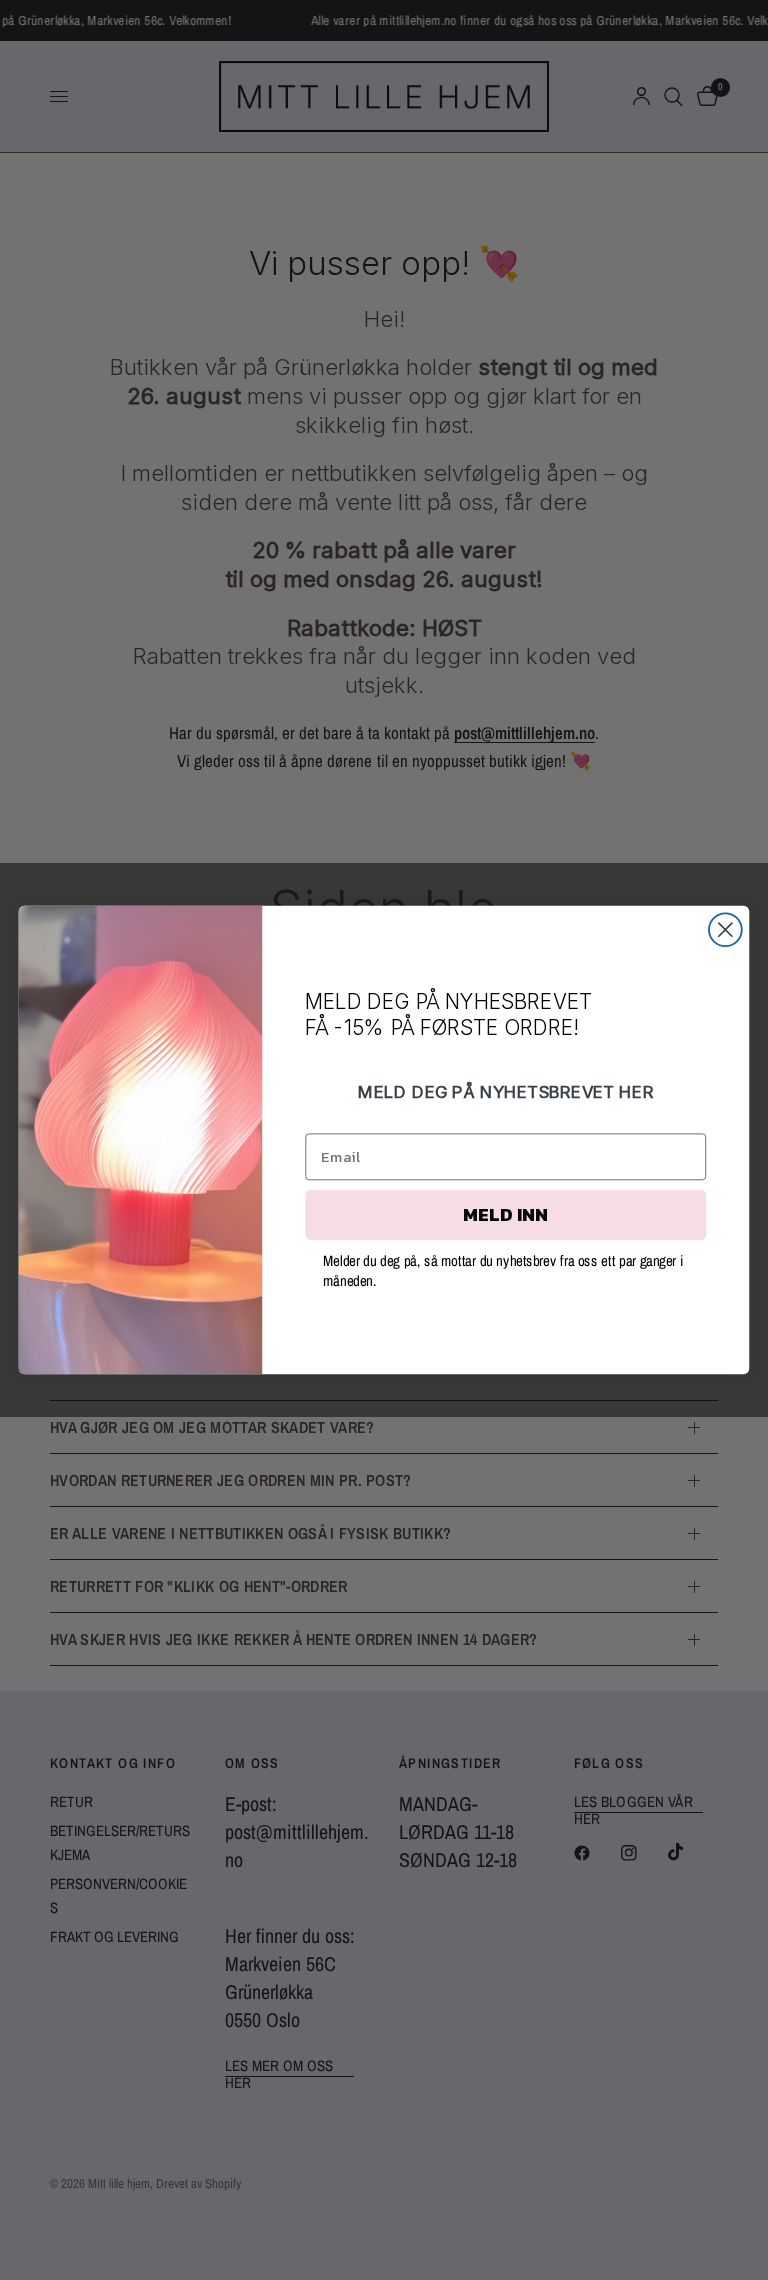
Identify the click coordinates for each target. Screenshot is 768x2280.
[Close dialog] (725, 929)
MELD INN (505, 1215)
